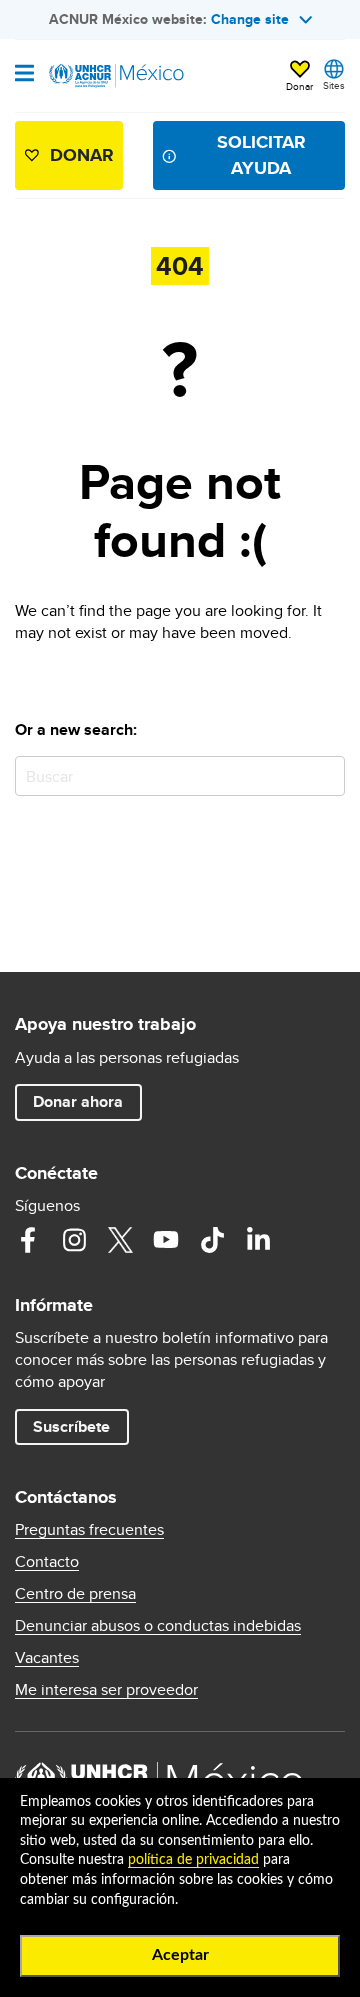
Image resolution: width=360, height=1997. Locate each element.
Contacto (47, 1562)
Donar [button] (299, 86)
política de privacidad (193, 1860)
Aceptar (180, 1955)
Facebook (28, 1240)
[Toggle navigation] (24, 75)
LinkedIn (258, 1240)
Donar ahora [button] (78, 1101)
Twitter (120, 1240)
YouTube (166, 1240)
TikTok (212, 1240)
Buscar (325, 775)
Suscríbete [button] (71, 1426)
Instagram (74, 1240)
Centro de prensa (75, 1594)
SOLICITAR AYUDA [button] (261, 154)
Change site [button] (250, 19)
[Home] (117, 76)
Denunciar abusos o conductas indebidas (158, 1626)
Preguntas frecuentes (89, 1530)
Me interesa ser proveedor (106, 1690)
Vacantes (47, 1658)
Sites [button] (334, 85)
